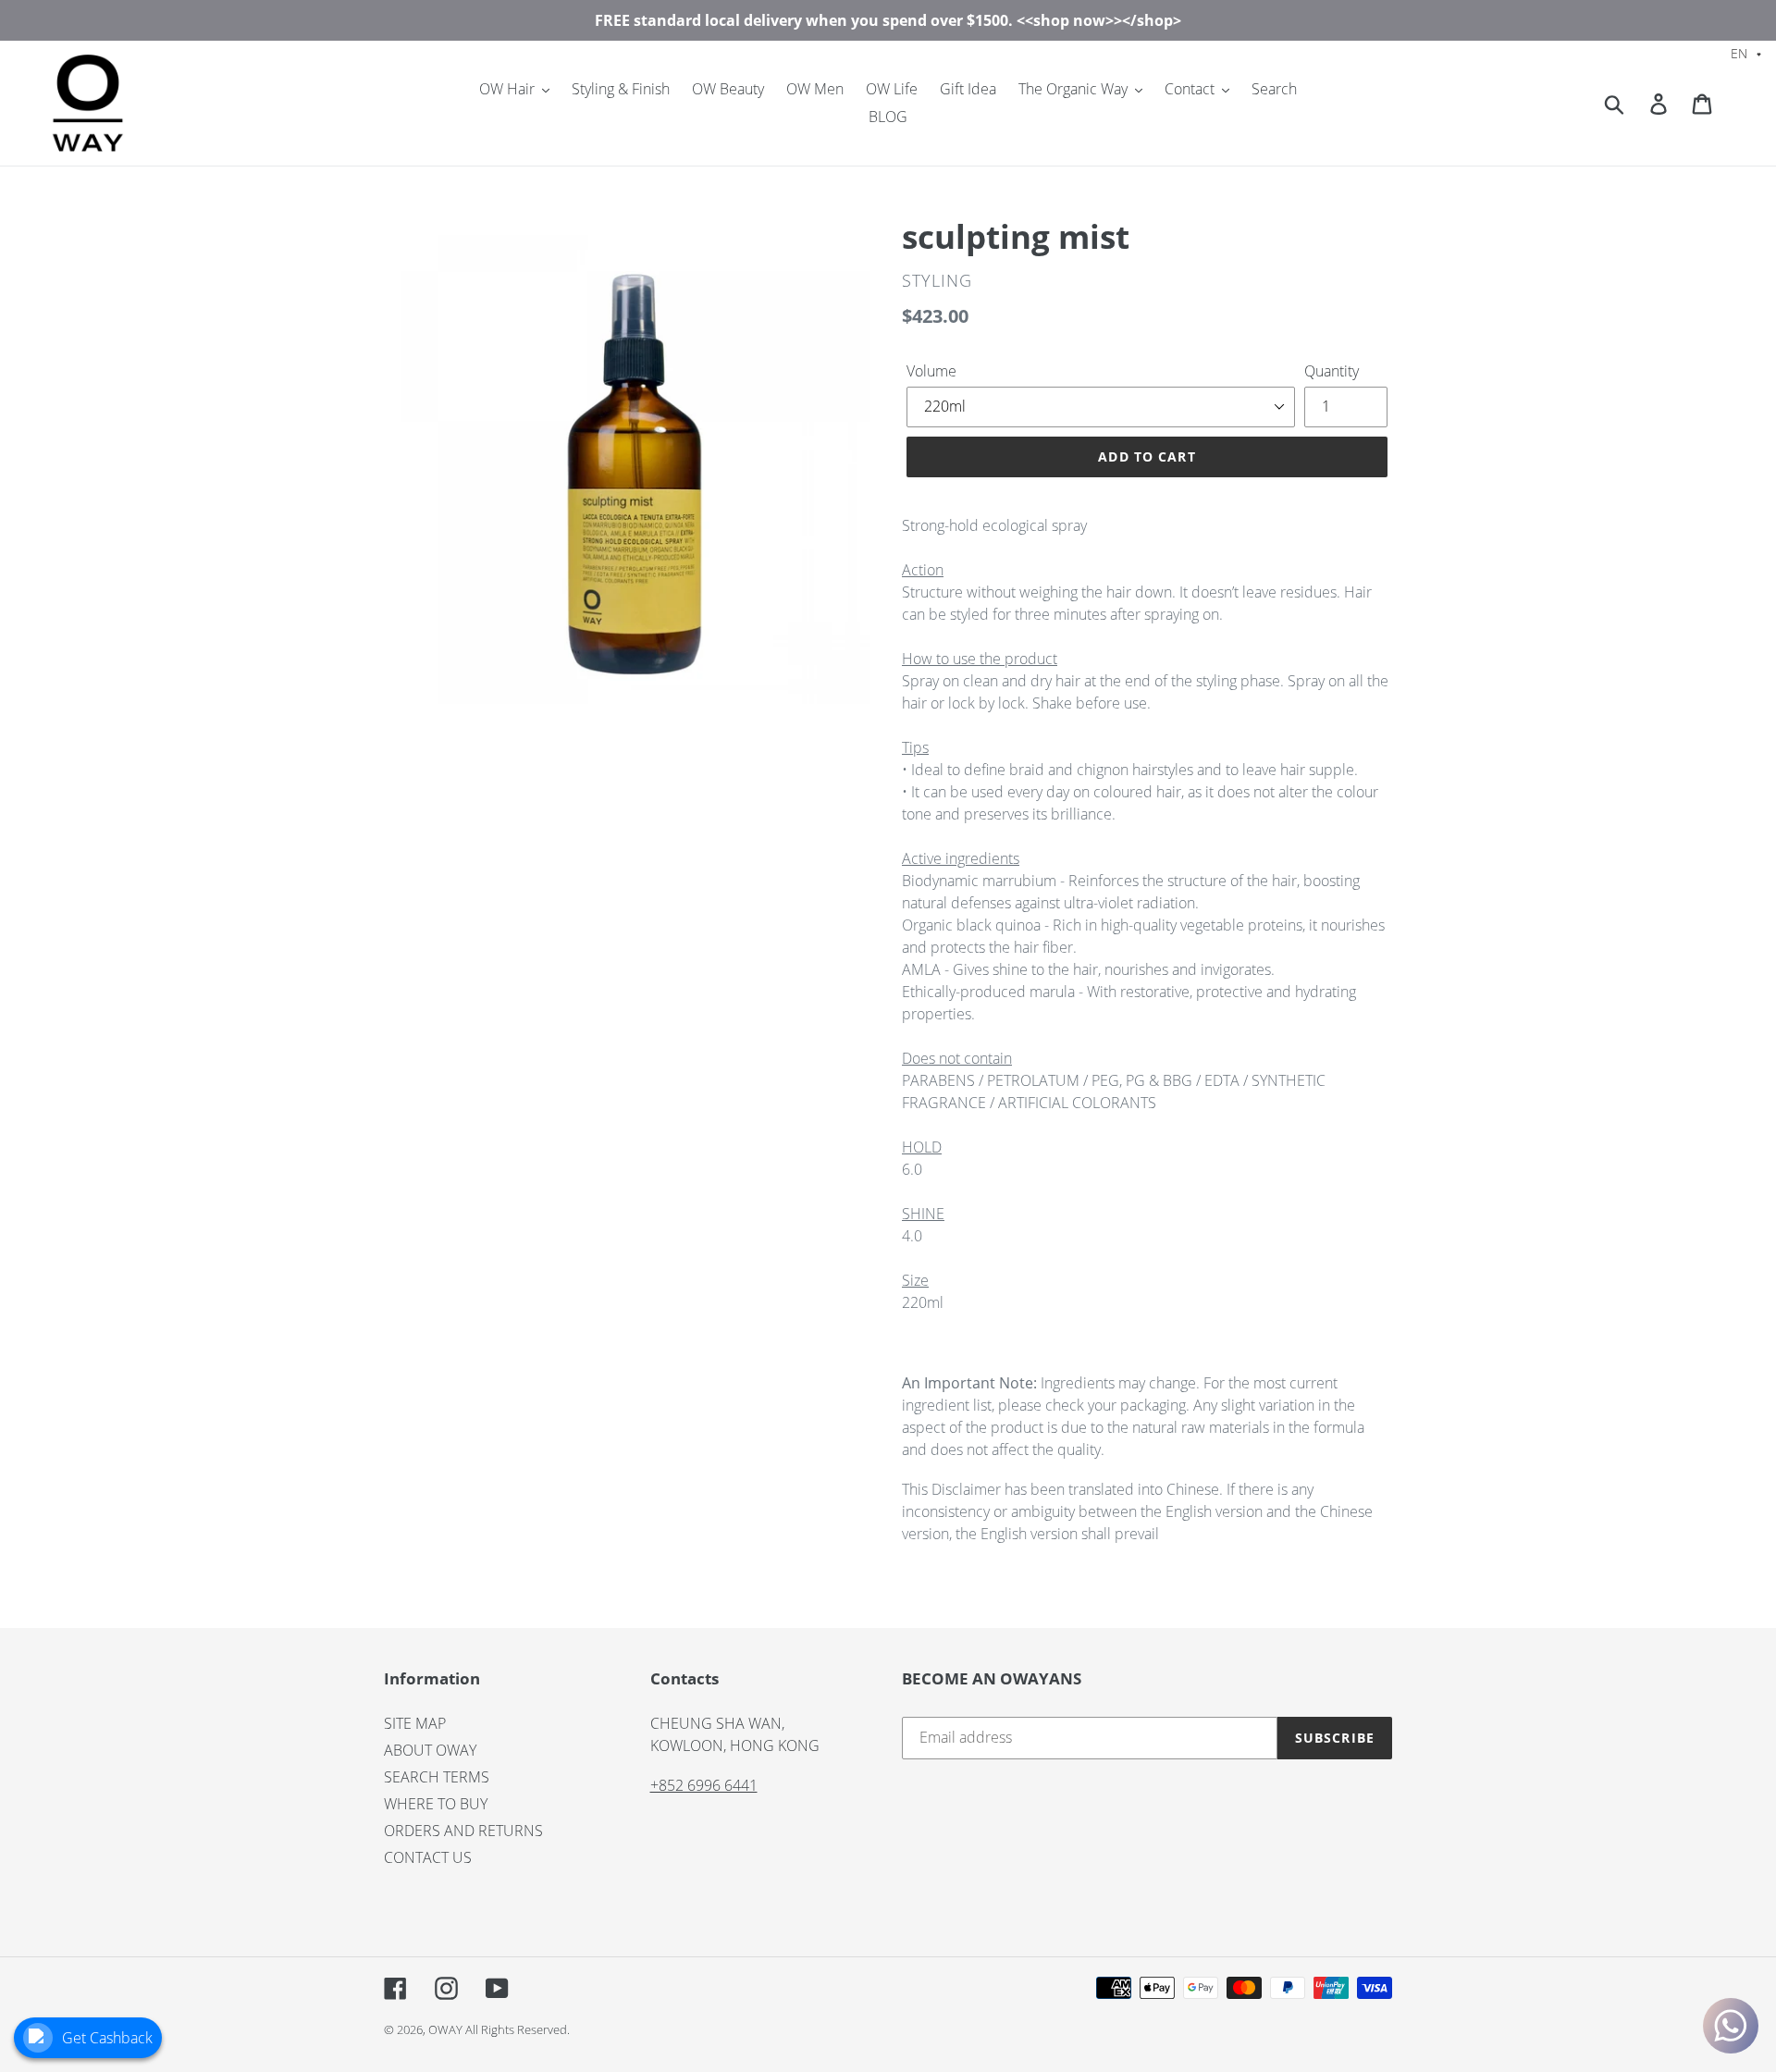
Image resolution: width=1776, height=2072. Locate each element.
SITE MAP (415, 1723)
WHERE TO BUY (436, 1804)
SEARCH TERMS (437, 1777)
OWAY (445, 2029)
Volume (931, 371)
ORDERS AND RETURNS (463, 1831)
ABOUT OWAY (430, 1750)
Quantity (1332, 371)
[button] (1746, 52)
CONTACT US (428, 1857)
